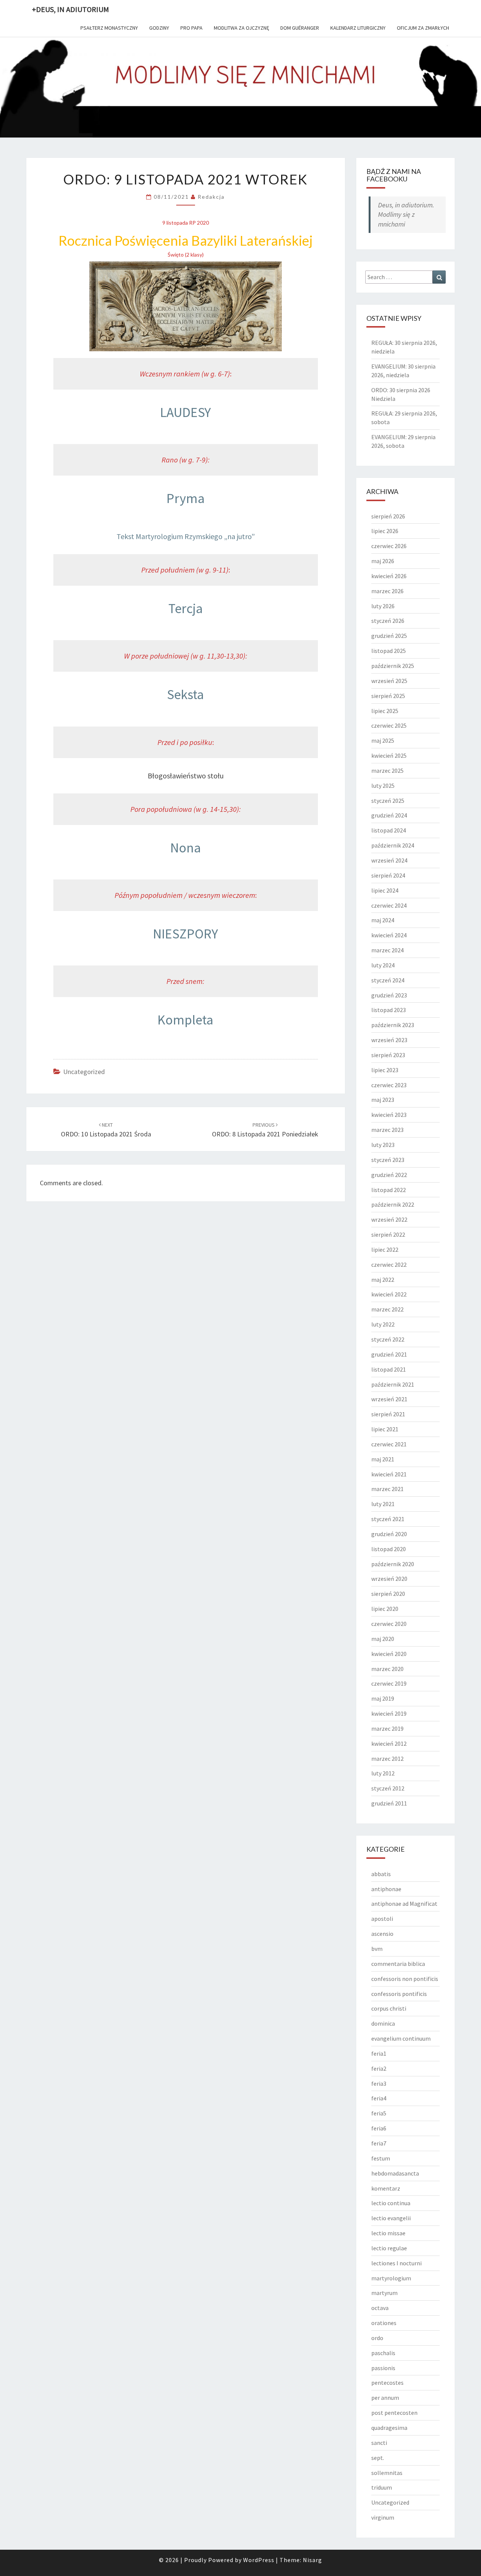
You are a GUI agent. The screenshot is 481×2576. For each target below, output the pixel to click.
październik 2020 (393, 1564)
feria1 (379, 2053)
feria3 (379, 2083)
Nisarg (312, 2560)
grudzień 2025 (389, 636)
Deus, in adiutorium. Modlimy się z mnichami (406, 215)
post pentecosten (394, 2413)
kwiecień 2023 (389, 1115)
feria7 (379, 2143)
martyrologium (391, 2278)
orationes (384, 2323)
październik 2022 (393, 1204)
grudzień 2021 (389, 1354)
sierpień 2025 (388, 696)
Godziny (159, 28)
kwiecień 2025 (389, 755)
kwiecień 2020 (389, 1654)
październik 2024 (393, 845)
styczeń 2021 (388, 1519)
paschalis (383, 2353)
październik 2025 (393, 666)
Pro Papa (191, 28)
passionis (383, 2368)
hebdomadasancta (395, 2173)
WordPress (259, 2560)
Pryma (186, 498)
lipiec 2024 (385, 890)
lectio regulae (389, 2248)
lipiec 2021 (385, 1429)
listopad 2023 (389, 1010)
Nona (186, 848)
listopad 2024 (389, 830)
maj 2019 (383, 1698)
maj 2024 (383, 920)
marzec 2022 (387, 1309)
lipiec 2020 (385, 1609)
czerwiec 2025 (389, 725)
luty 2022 (383, 1324)
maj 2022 (383, 1280)
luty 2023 (383, 1145)
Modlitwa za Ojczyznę (241, 28)
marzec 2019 (387, 1728)
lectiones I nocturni (396, 2263)
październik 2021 (393, 1384)
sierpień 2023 (388, 1055)
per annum (385, 2398)
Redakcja (211, 197)
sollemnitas (387, 2473)
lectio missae (388, 2233)
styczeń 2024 (388, 980)
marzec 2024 (387, 950)
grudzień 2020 (389, 1534)
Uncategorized (84, 1072)
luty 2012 (383, 1773)
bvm (377, 1949)
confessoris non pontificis (405, 1979)
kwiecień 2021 (389, 1474)
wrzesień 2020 (389, 1579)
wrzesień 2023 (389, 1040)
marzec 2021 (387, 1489)
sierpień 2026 (388, 516)
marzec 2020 (387, 1669)
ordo (377, 2338)
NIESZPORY (185, 934)
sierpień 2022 (388, 1234)
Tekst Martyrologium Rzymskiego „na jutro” (186, 536)
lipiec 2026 (385, 531)
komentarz (386, 2188)
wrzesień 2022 (389, 1219)
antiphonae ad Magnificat (404, 1904)
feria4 (379, 2098)
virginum (383, 2517)
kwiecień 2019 (389, 1713)
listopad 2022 (389, 1190)
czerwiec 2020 (389, 1624)
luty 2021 (383, 1504)
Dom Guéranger (300, 28)
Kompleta (185, 1020)
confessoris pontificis (399, 1994)
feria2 (379, 2068)
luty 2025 (383, 786)
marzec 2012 (387, 1759)
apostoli (382, 1919)
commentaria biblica (398, 1964)
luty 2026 (383, 606)
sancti (379, 2443)
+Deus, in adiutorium (70, 9)
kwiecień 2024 (389, 935)
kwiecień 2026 (389, 576)
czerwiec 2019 (389, 1683)
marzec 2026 (387, 591)
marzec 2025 (387, 771)
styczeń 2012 (388, 1788)
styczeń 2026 (388, 621)
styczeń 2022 (388, 1339)
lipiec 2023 (385, 1070)
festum (381, 2158)
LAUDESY (185, 412)
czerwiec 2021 (389, 1444)
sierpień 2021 (388, 1414)
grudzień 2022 (389, 1175)
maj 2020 (383, 1639)
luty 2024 (383, 965)
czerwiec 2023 (389, 1085)
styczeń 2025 (388, 801)
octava (380, 2308)
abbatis (381, 1874)
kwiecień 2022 (389, 1294)
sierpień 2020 (388, 1594)
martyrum (384, 2293)
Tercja (186, 608)
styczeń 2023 (388, 1160)
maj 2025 (383, 740)
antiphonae (386, 1889)
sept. (378, 2458)
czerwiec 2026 (389, 546)
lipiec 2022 (385, 1249)
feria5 (379, 2113)
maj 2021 (383, 1459)
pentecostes (387, 2383)
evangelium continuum (401, 2038)
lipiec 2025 (385, 711)
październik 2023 (393, 1025)
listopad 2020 (389, 1549)
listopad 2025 (389, 651)
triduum (382, 2487)
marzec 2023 (387, 1130)
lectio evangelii (391, 2218)
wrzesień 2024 (389, 860)
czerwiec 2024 (389, 905)
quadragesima (389, 2428)
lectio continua (391, 2203)
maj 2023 (383, 1100)
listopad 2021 (389, 1369)
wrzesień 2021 (389, 1399)
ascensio (382, 1934)
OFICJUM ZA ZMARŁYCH (423, 28)
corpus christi (389, 2008)
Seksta (185, 694)
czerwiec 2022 (389, 1265)
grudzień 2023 (389, 995)
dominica (383, 2023)
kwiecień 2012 (389, 1744)
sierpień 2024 (388, 875)
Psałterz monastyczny (109, 28)
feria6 (379, 2128)
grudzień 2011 (389, 1803)
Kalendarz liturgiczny (358, 28)
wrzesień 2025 (389, 681)
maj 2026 (383, 561)
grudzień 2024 (389, 815)
